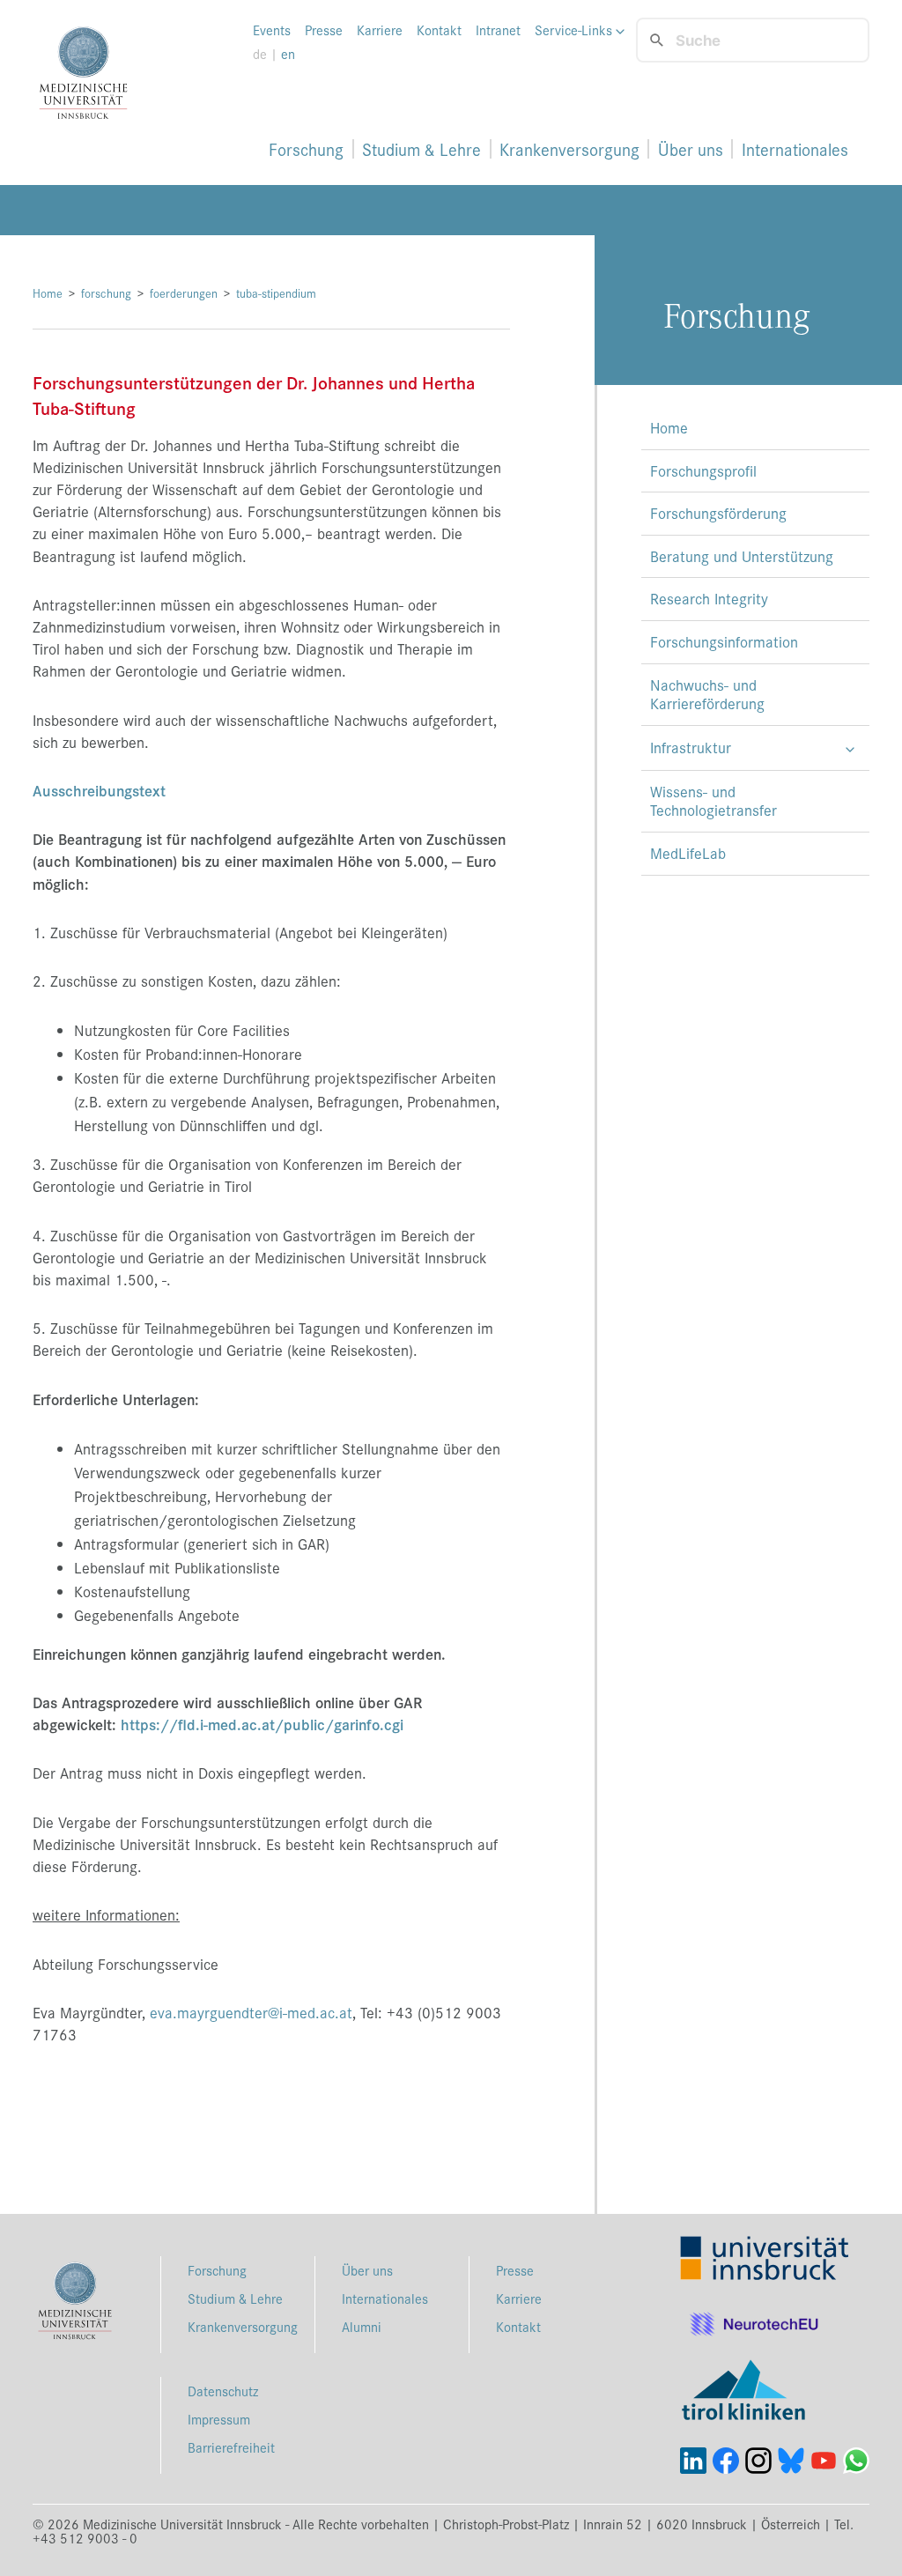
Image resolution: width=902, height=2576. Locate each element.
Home (48, 293)
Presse (324, 30)
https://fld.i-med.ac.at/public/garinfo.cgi (262, 1724)
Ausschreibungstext (99, 790)
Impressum (219, 2419)
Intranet (498, 30)
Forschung (306, 149)
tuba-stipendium (276, 293)
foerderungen (184, 293)
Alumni (362, 2326)
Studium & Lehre (421, 149)
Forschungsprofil (703, 470)
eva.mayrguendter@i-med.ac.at (251, 2012)
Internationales (795, 149)
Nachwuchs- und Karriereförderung (707, 694)
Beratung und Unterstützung (742, 556)
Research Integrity (709, 598)
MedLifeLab (688, 853)
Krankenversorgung (569, 149)
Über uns (691, 149)
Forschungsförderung (718, 513)
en (288, 54)
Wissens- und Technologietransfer (713, 801)
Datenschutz (223, 2391)
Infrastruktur (691, 747)
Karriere (380, 30)
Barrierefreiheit (231, 2447)
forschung (106, 293)
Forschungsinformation (724, 641)
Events (272, 30)
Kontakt (439, 30)
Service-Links (575, 30)
